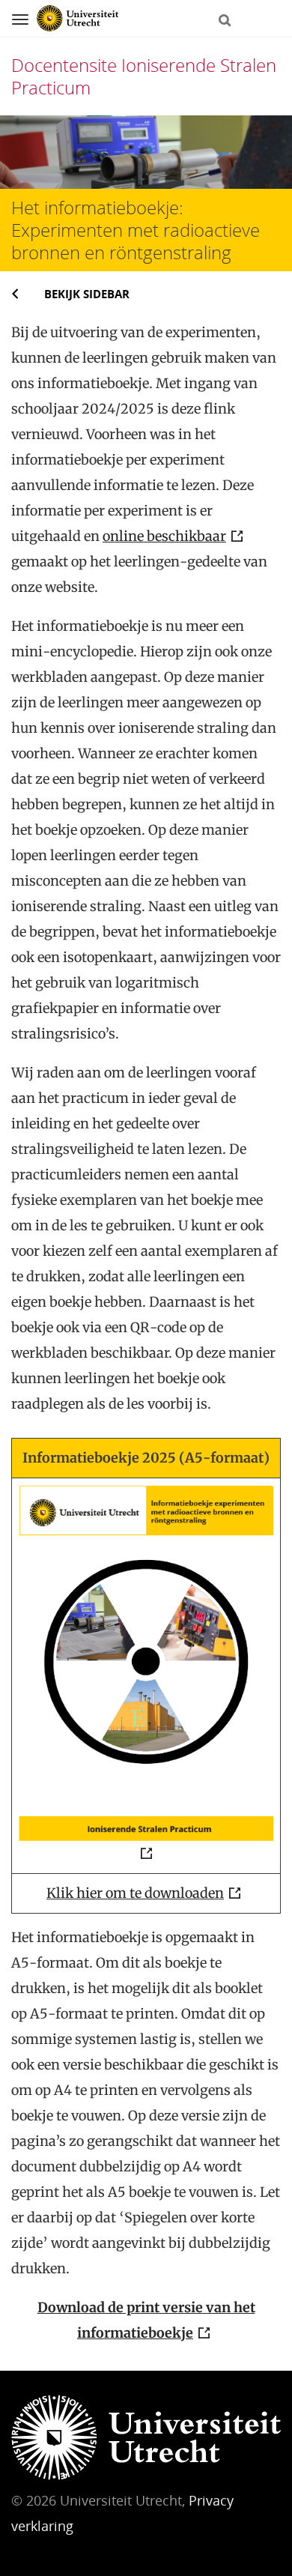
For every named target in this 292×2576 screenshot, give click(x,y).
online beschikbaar (164, 536)
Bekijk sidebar (87, 294)
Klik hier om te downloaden (135, 1893)
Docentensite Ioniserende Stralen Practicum (144, 76)
